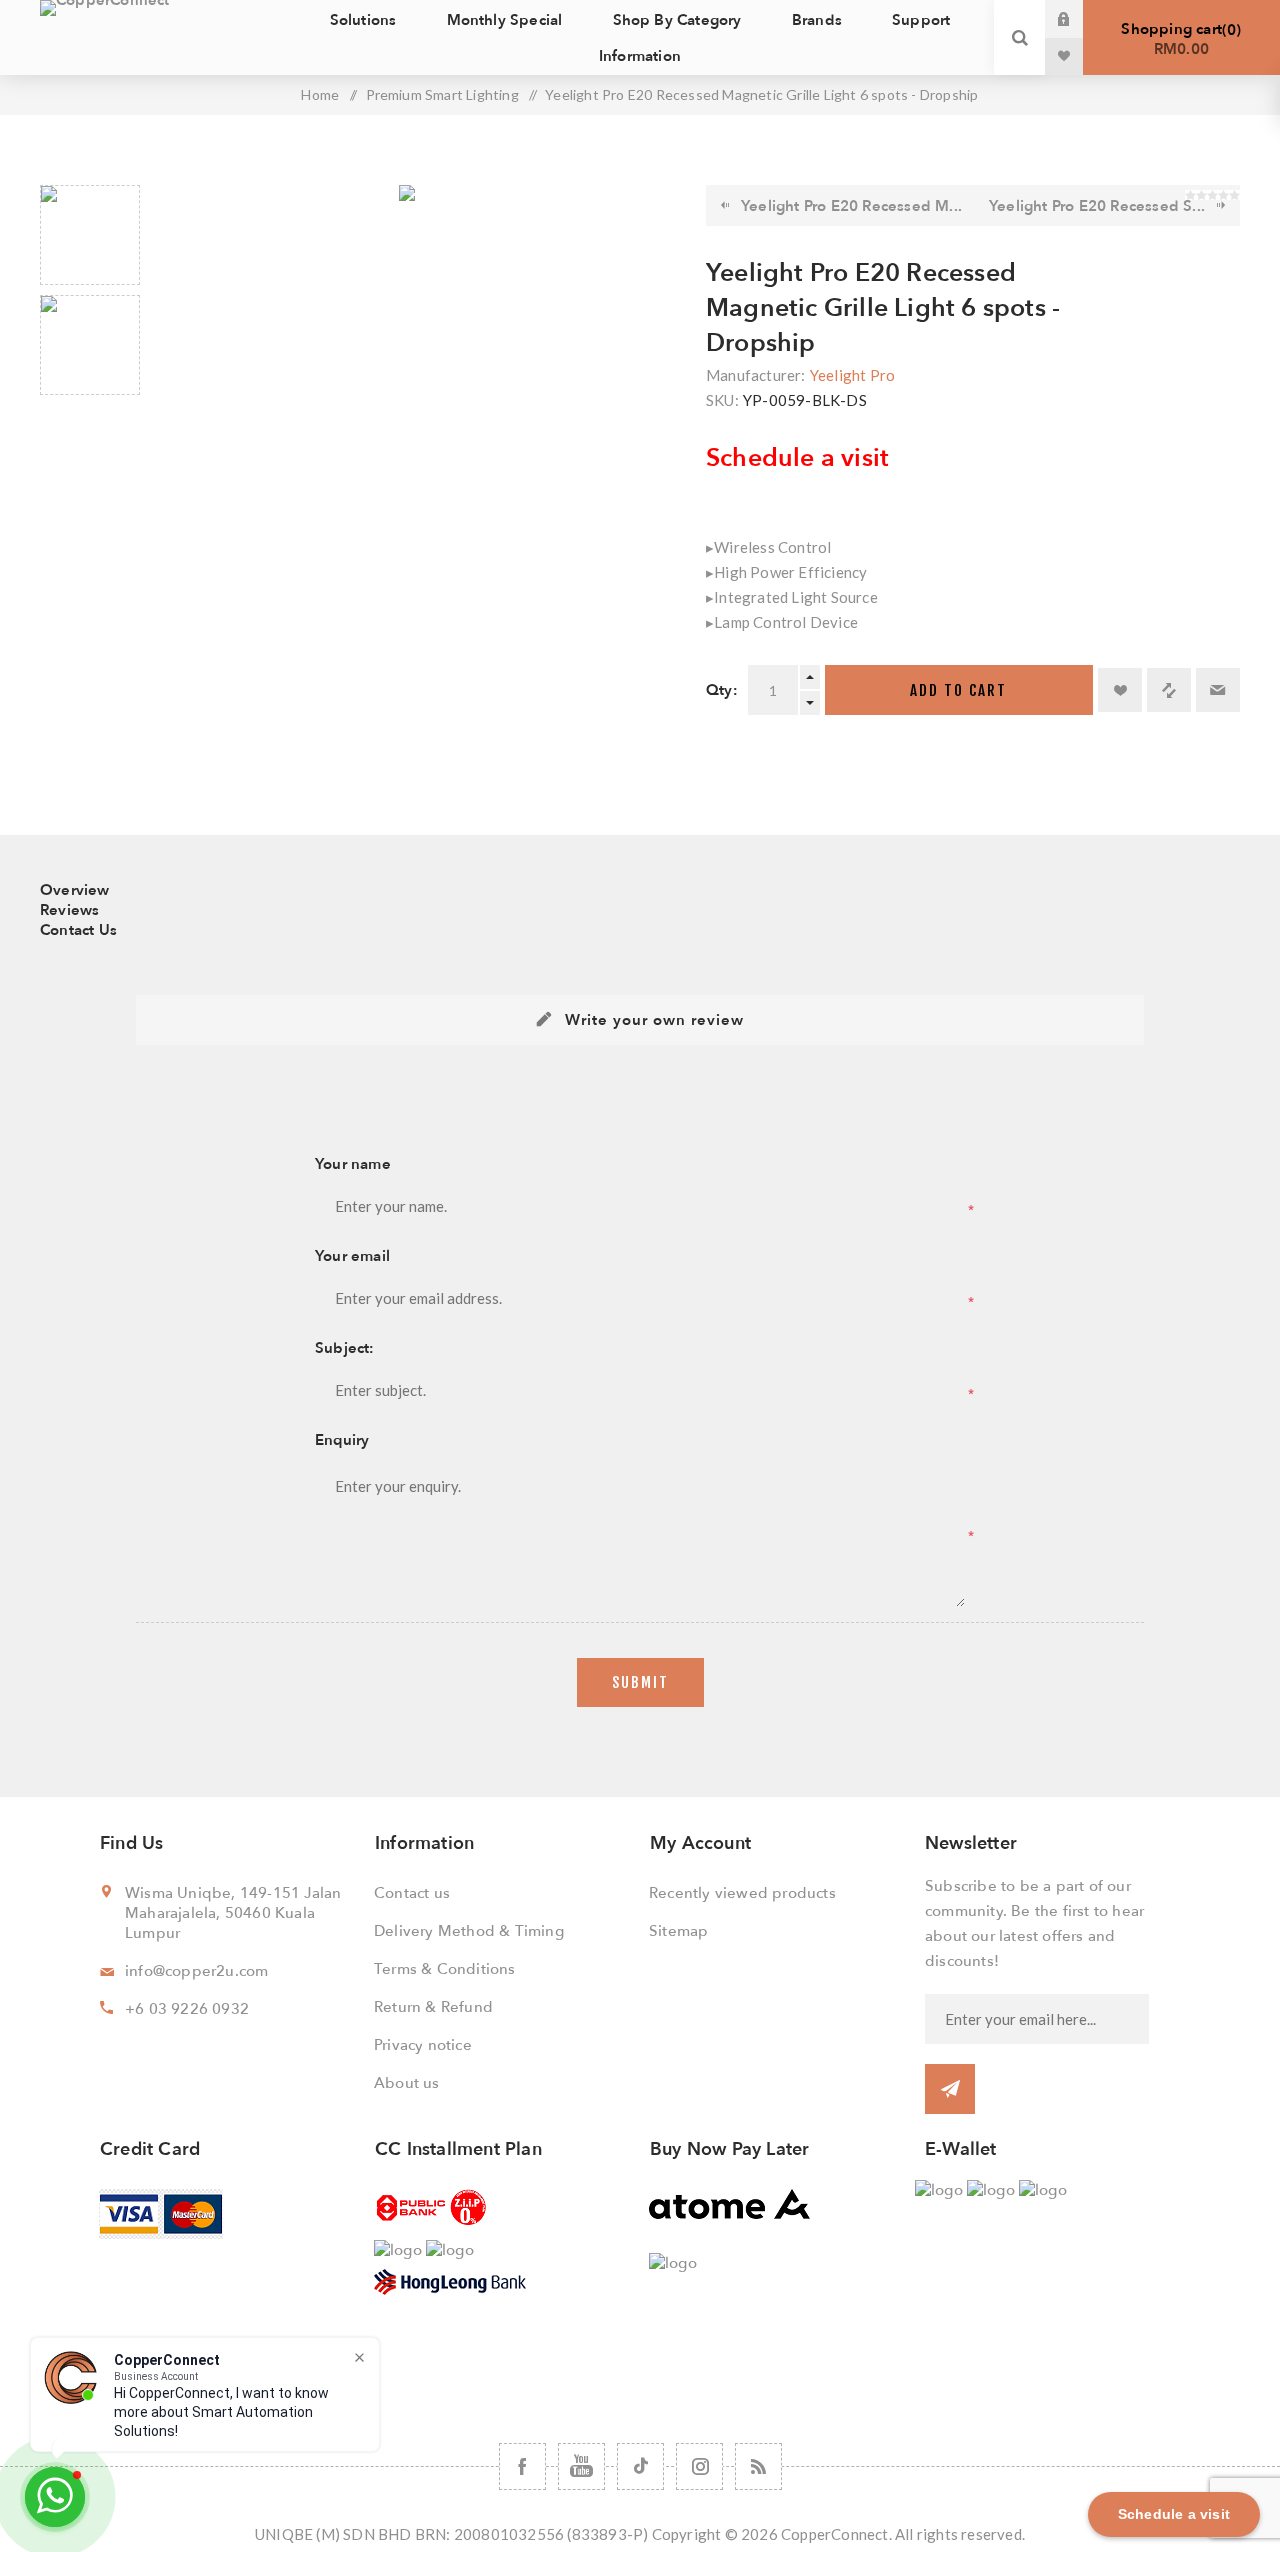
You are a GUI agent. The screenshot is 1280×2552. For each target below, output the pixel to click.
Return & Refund (433, 2007)
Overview (75, 890)
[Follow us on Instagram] (699, 2466)
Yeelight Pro (852, 375)
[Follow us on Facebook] (522, 2466)
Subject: (345, 1348)
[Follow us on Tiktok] (640, 2466)
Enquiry (342, 1440)
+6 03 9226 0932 (187, 2009)
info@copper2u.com (196, 1971)
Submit (640, 1682)
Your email (352, 1256)
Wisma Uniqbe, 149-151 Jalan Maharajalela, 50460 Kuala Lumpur (233, 1913)
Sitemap (678, 1931)
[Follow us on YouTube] (581, 2466)
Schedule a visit (797, 458)
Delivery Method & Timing (469, 1931)
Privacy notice (423, 2045)
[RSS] (758, 2466)
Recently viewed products (742, 1893)
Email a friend (1218, 690)
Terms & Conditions (445, 1969)
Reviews (69, 910)
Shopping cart (1178, 39)
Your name (353, 1164)
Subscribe (950, 2089)
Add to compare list (1169, 690)
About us (407, 2083)
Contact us (412, 1893)
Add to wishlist (1120, 690)
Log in (1079, 19)
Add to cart (958, 690)
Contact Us (78, 930)
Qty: (722, 690)
